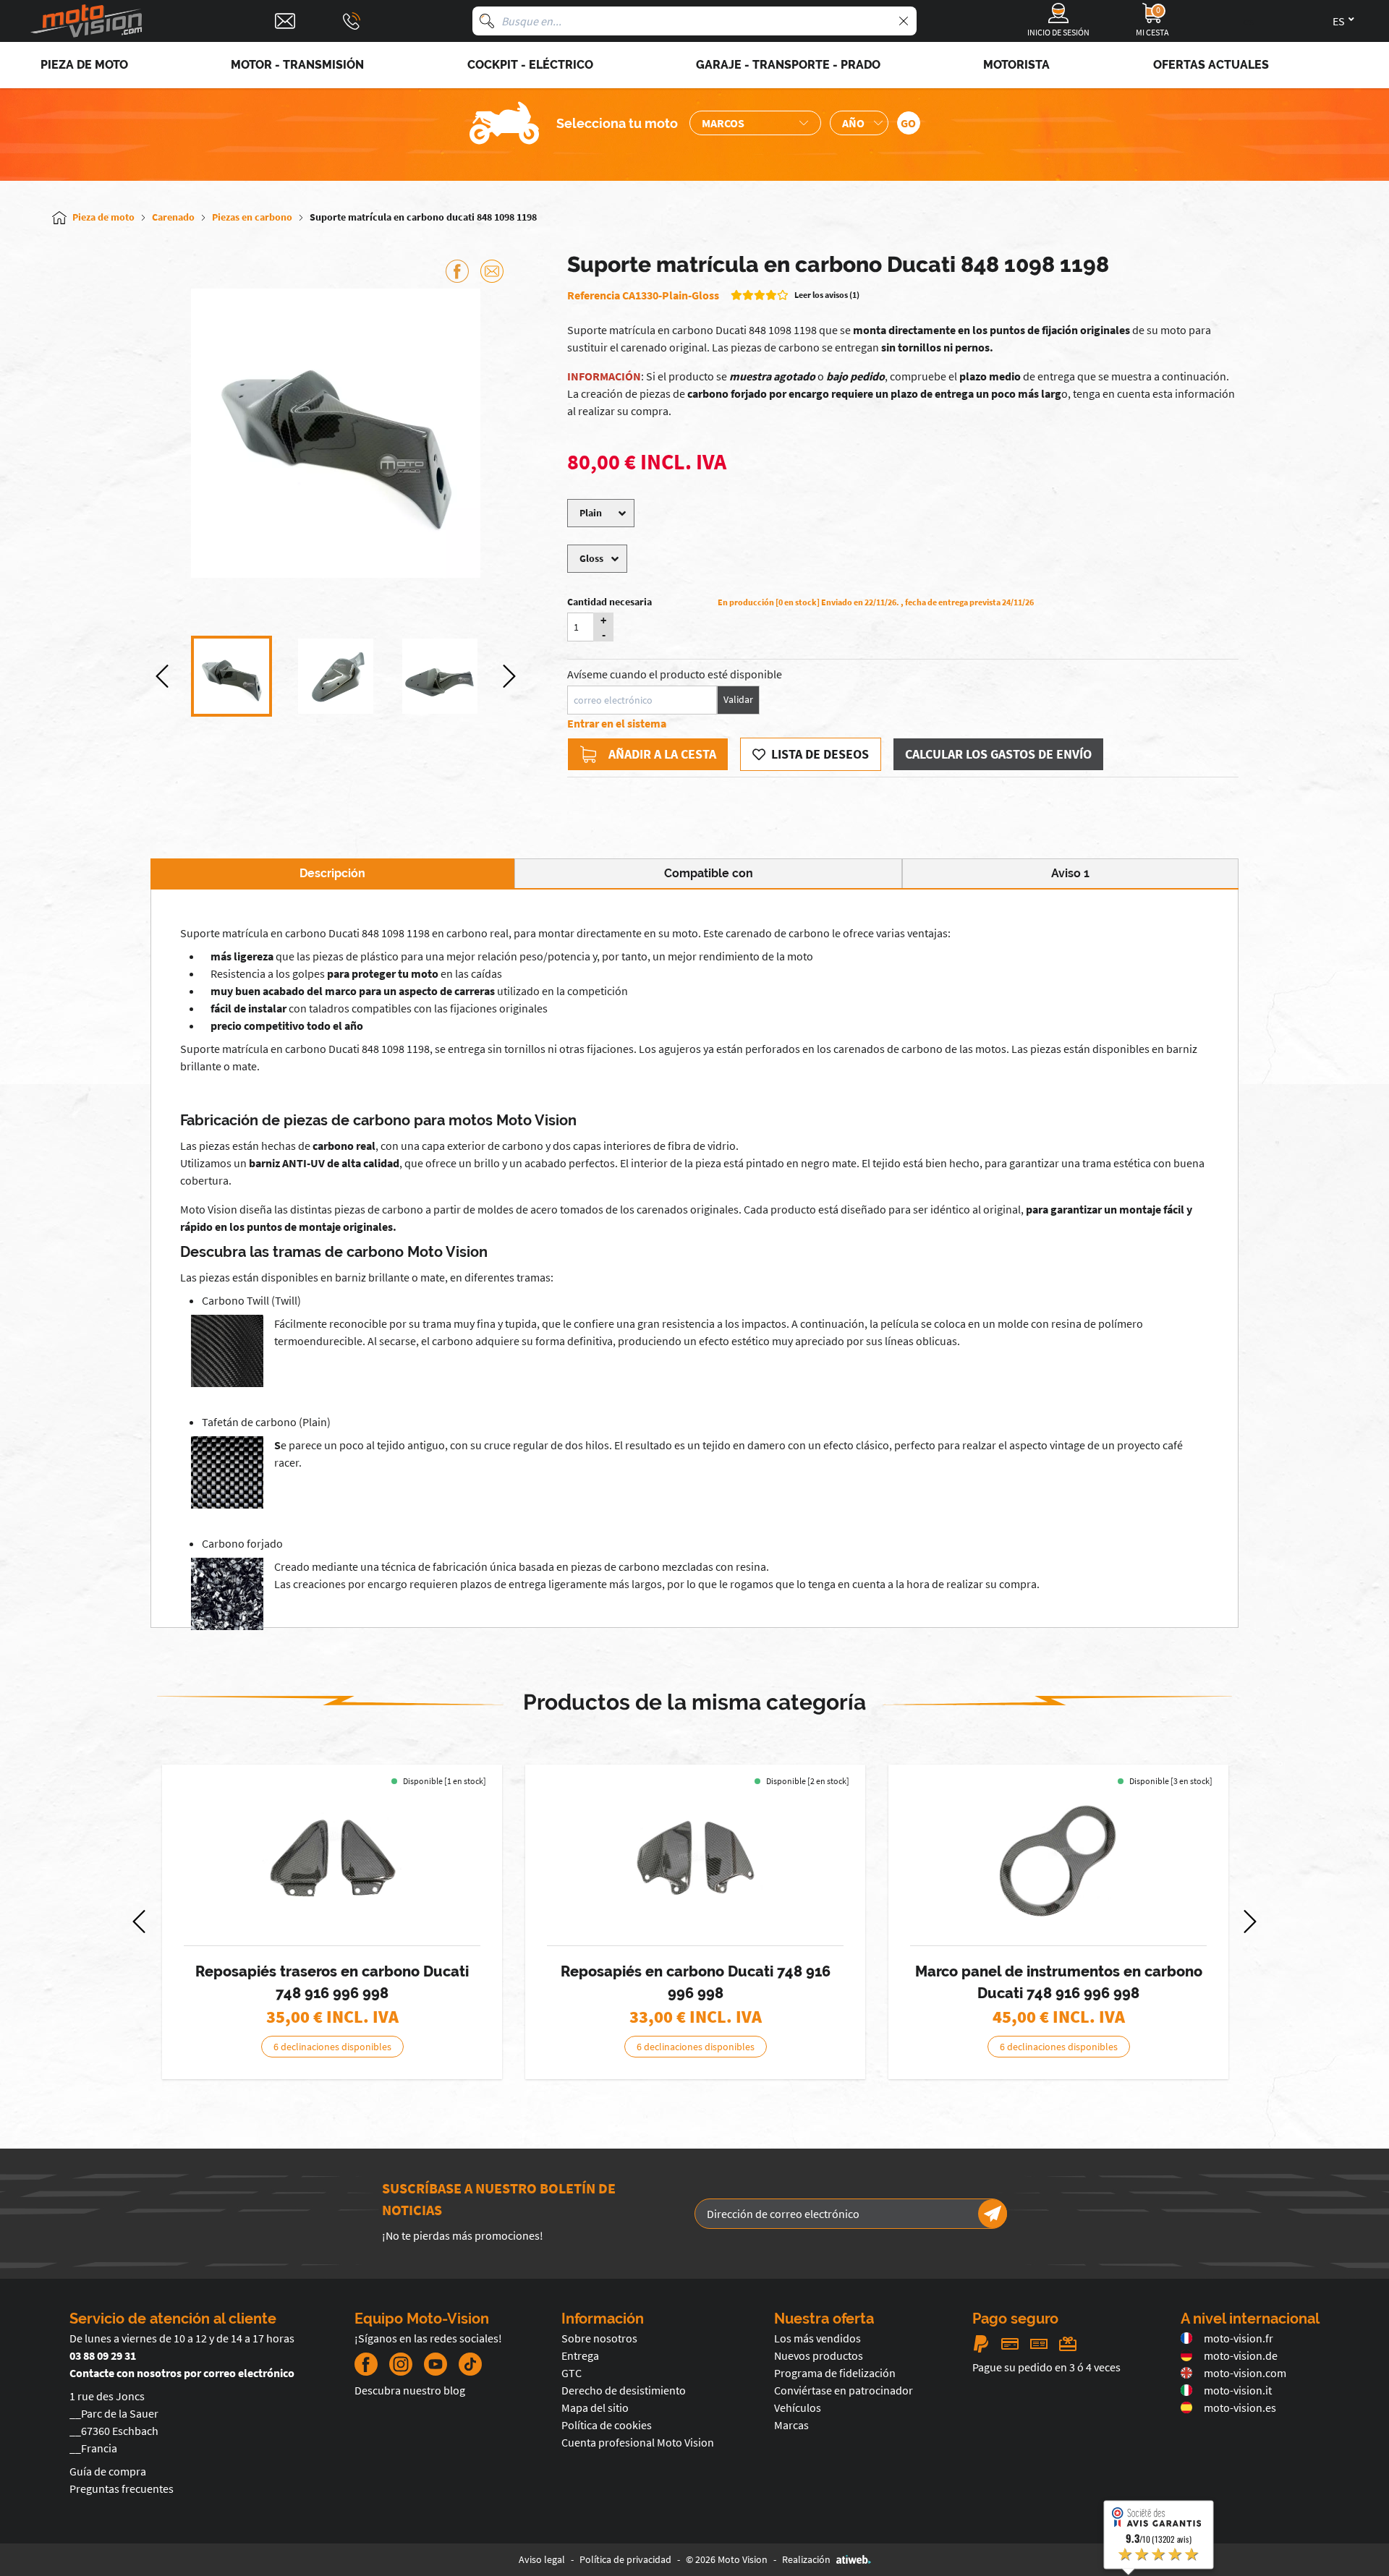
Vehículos (798, 2407)
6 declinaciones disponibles (332, 2047)
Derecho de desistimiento (624, 2390)
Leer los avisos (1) (827, 295)
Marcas (791, 2425)
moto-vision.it (1238, 2390)
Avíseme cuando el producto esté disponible (675, 674)
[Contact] (285, 21)
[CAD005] (695, 1859)
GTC (572, 2373)
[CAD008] (1058, 1859)
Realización (806, 2559)
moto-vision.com (1245, 2373)
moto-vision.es (1240, 2407)
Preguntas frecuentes (122, 2488)
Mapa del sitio (595, 2407)
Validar (738, 699)
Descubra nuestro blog (410, 2390)
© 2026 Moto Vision (727, 2559)
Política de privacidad (625, 2559)
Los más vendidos (817, 2338)
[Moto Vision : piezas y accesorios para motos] (87, 21)
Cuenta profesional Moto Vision (638, 2442)
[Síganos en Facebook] (366, 2364)
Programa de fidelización (835, 2373)
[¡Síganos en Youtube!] (436, 2364)
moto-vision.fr (1239, 2338)
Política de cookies (607, 2425)
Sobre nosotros (599, 2338)
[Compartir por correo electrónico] (492, 271)
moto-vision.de (1241, 2355)
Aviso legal (542, 2559)
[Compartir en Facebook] (457, 271)
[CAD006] (332, 1859)
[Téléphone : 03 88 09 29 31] (352, 21)
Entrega (580, 2355)
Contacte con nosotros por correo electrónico (182, 2373)
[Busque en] (487, 21)
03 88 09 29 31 (103, 2355)
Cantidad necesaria (609, 602)
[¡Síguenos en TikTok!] (464, 2364)
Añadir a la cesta (662, 754)
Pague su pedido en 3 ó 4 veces (1046, 2367)
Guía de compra (108, 2471)
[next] (509, 676)
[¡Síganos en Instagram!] (401, 2364)
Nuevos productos (819, 2355)
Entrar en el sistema (617, 723)
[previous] (162, 676)
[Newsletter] (993, 2214)
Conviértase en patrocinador (844, 2390)
